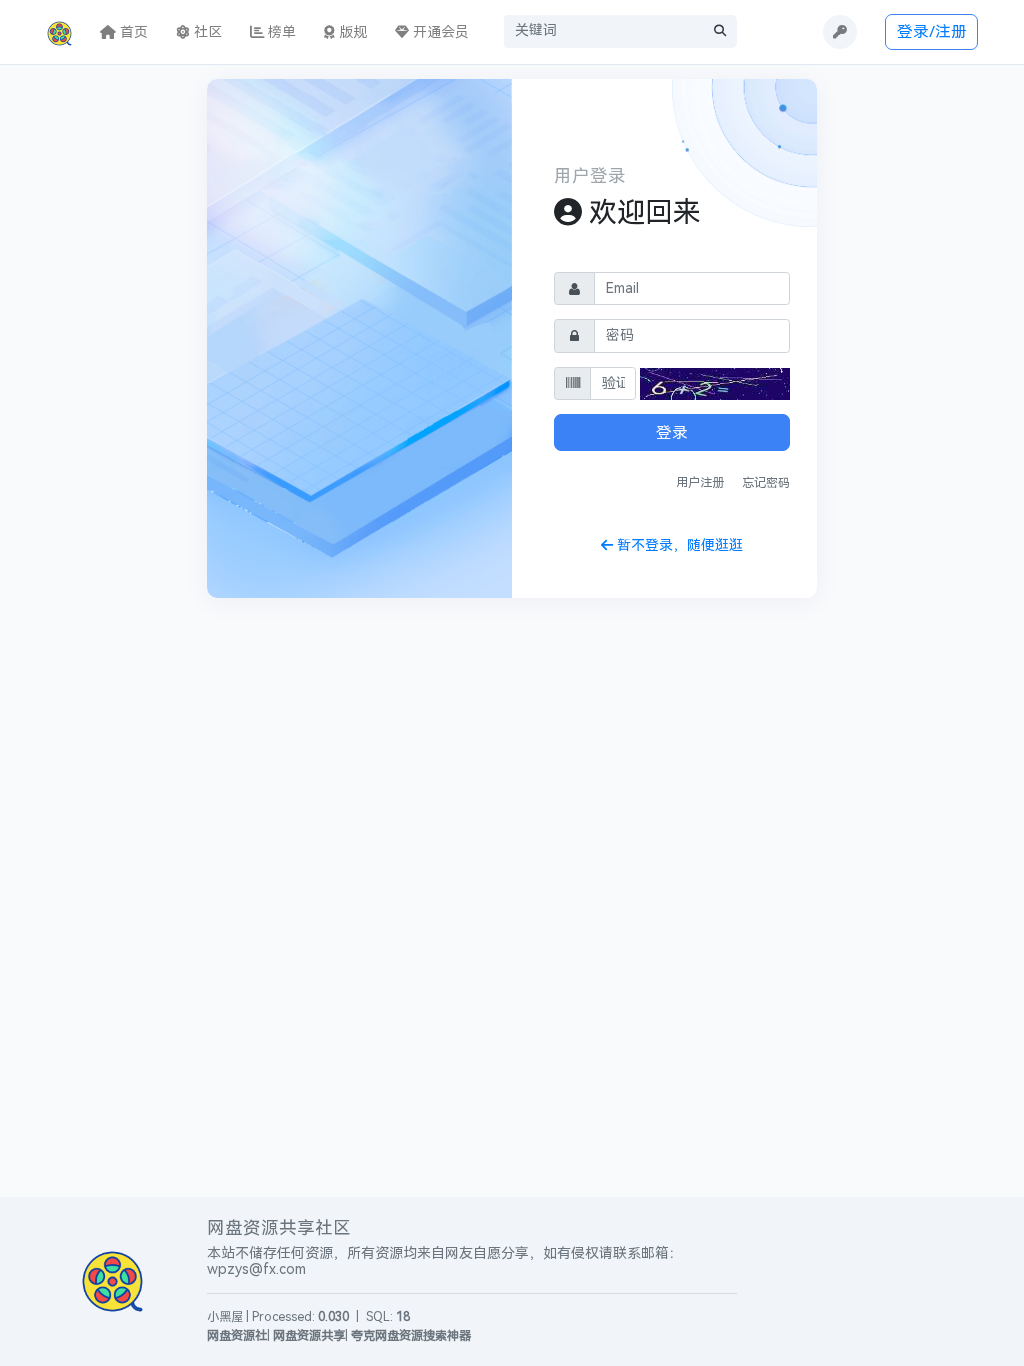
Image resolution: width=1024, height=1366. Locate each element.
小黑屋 (225, 1317)
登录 (672, 432)
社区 (206, 32)
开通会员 (439, 32)
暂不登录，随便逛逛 (678, 545)
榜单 (280, 32)
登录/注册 (932, 31)
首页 (132, 32)
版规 (351, 32)
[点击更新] (715, 384)
